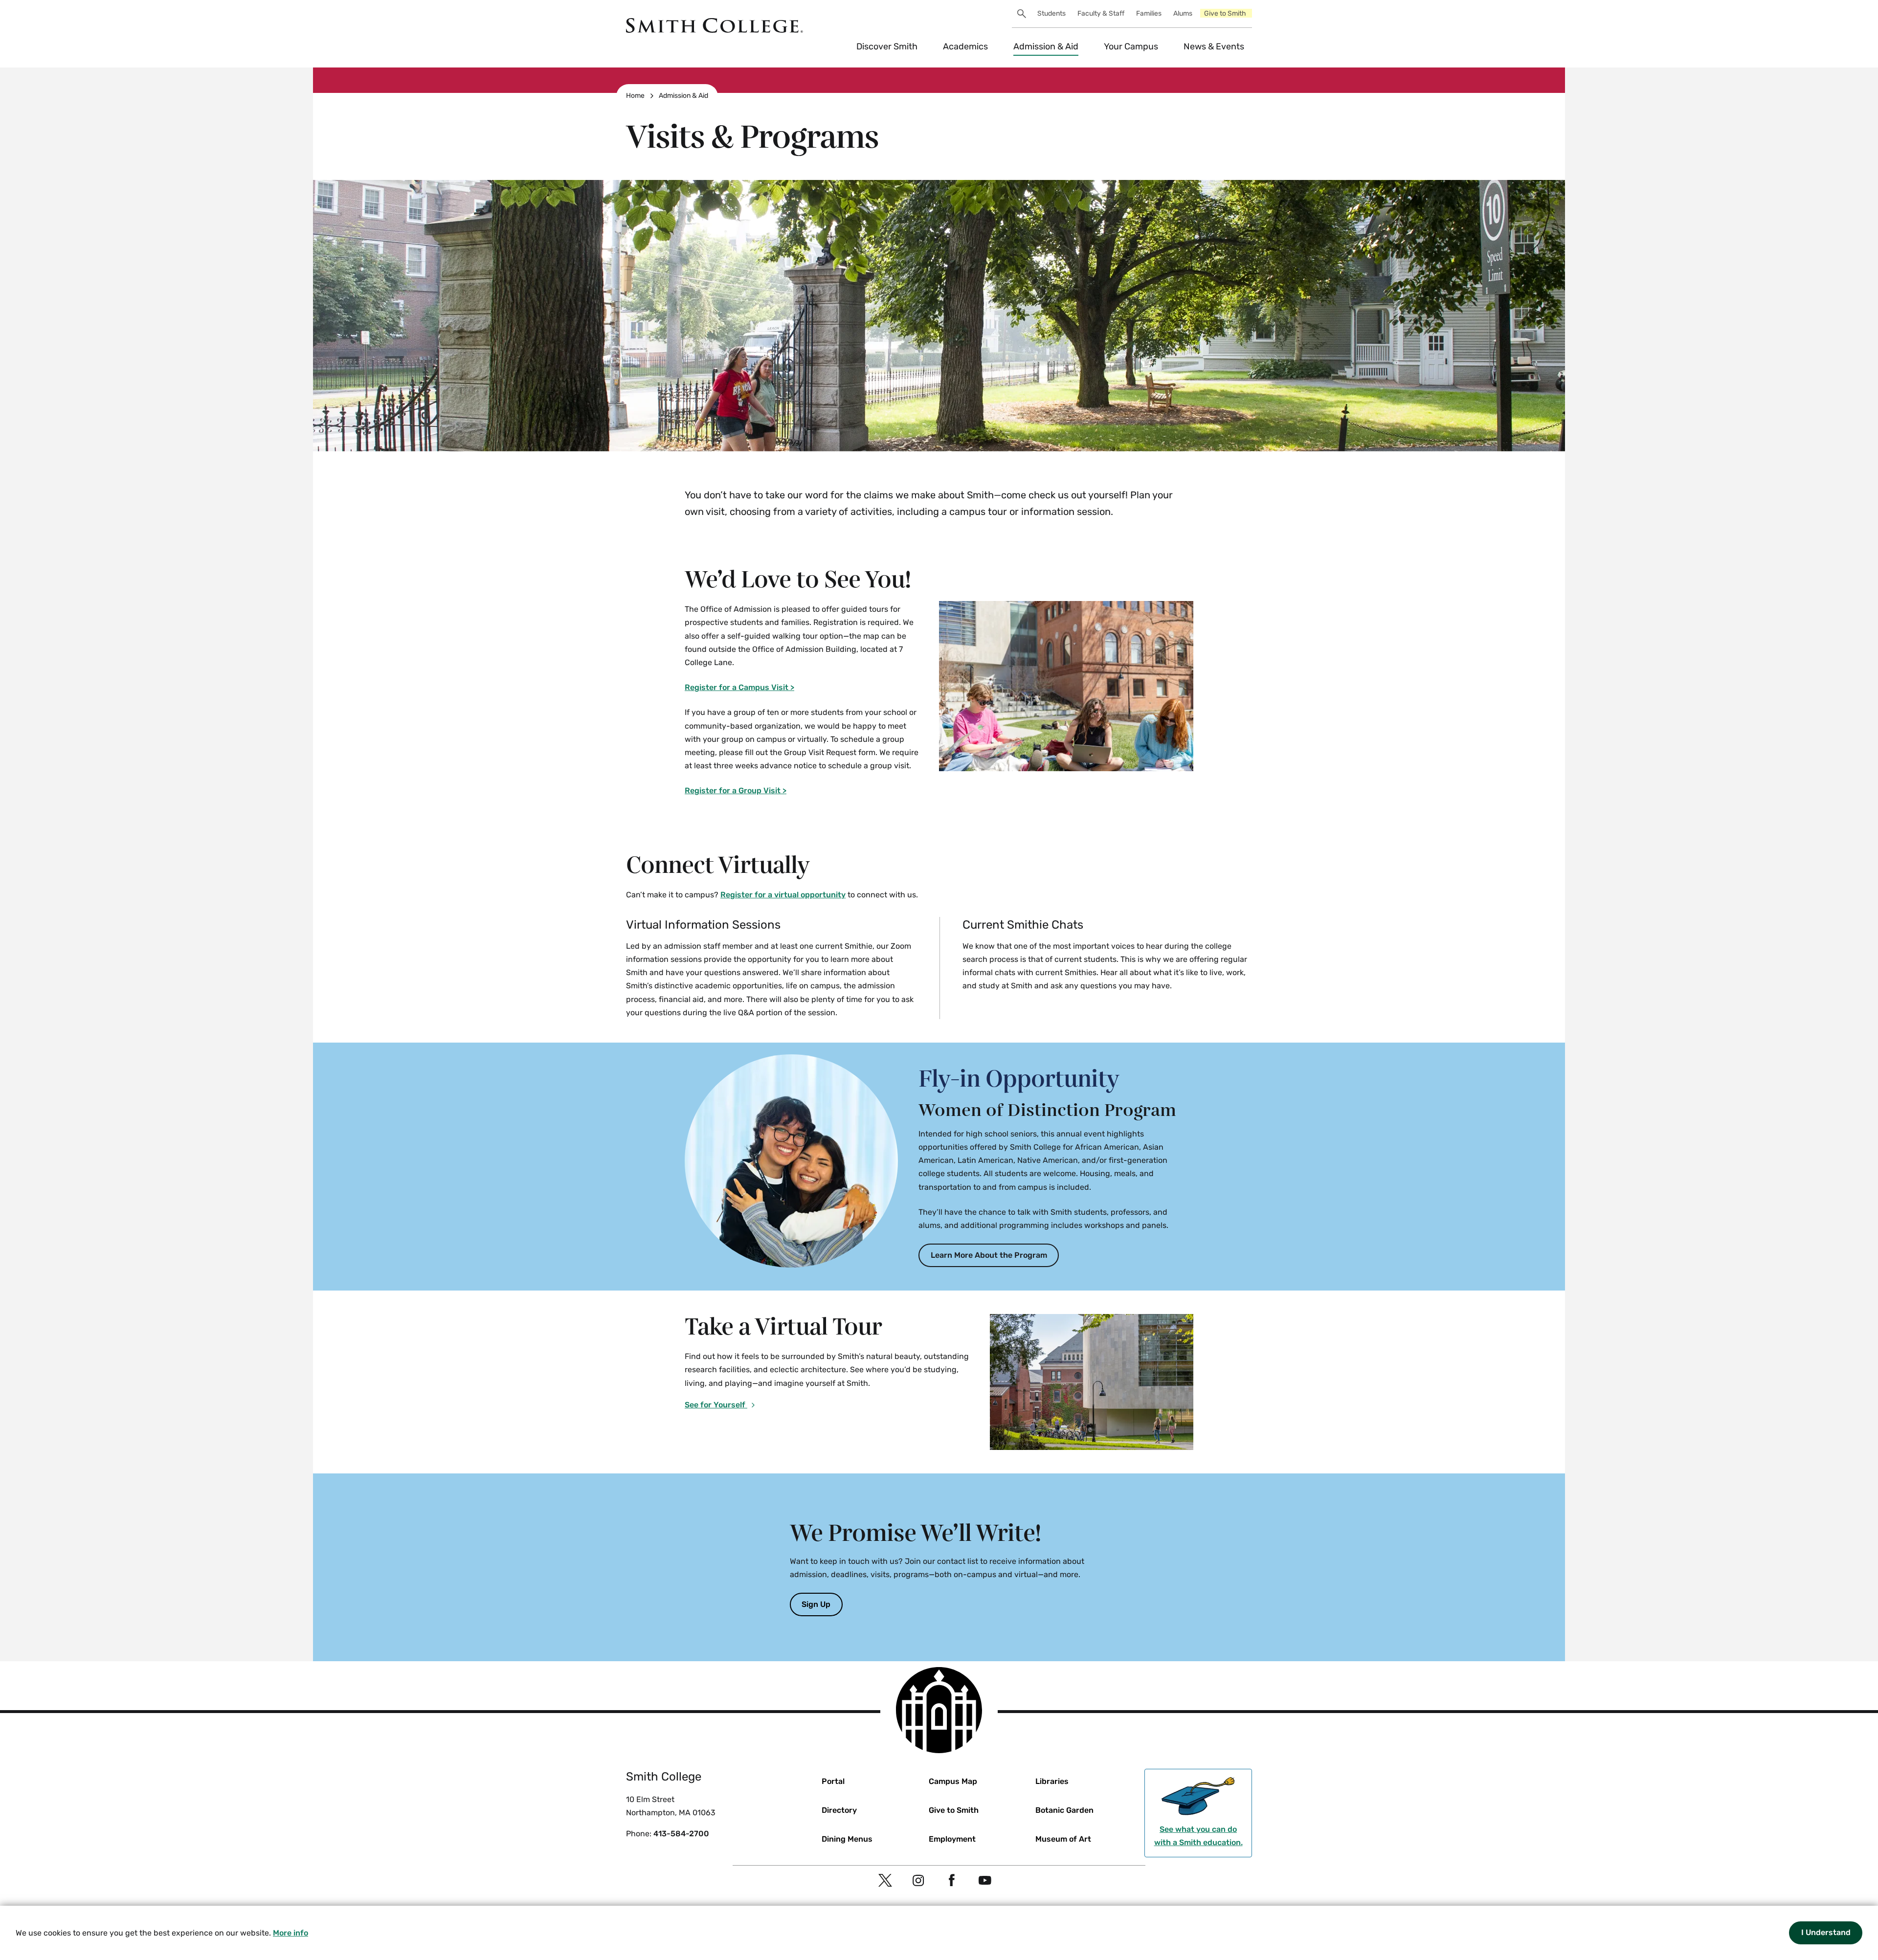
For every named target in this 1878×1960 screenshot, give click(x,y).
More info (291, 1933)
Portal (833, 1781)
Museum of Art (1063, 1839)
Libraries (1052, 1781)
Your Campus (1131, 46)
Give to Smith (1225, 13)
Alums (1183, 13)
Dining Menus (847, 1839)
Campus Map (953, 1781)
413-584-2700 (681, 1834)
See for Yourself (716, 1405)
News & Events (1214, 46)
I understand (1826, 1932)
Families (1149, 13)
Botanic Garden (1064, 1810)
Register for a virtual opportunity (783, 895)
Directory (839, 1810)
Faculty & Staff (1101, 13)
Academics (965, 46)
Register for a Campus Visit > (739, 687)
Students (1051, 13)
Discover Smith (887, 46)
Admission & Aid (1046, 46)
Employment (952, 1839)
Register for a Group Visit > (736, 791)
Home (635, 96)
